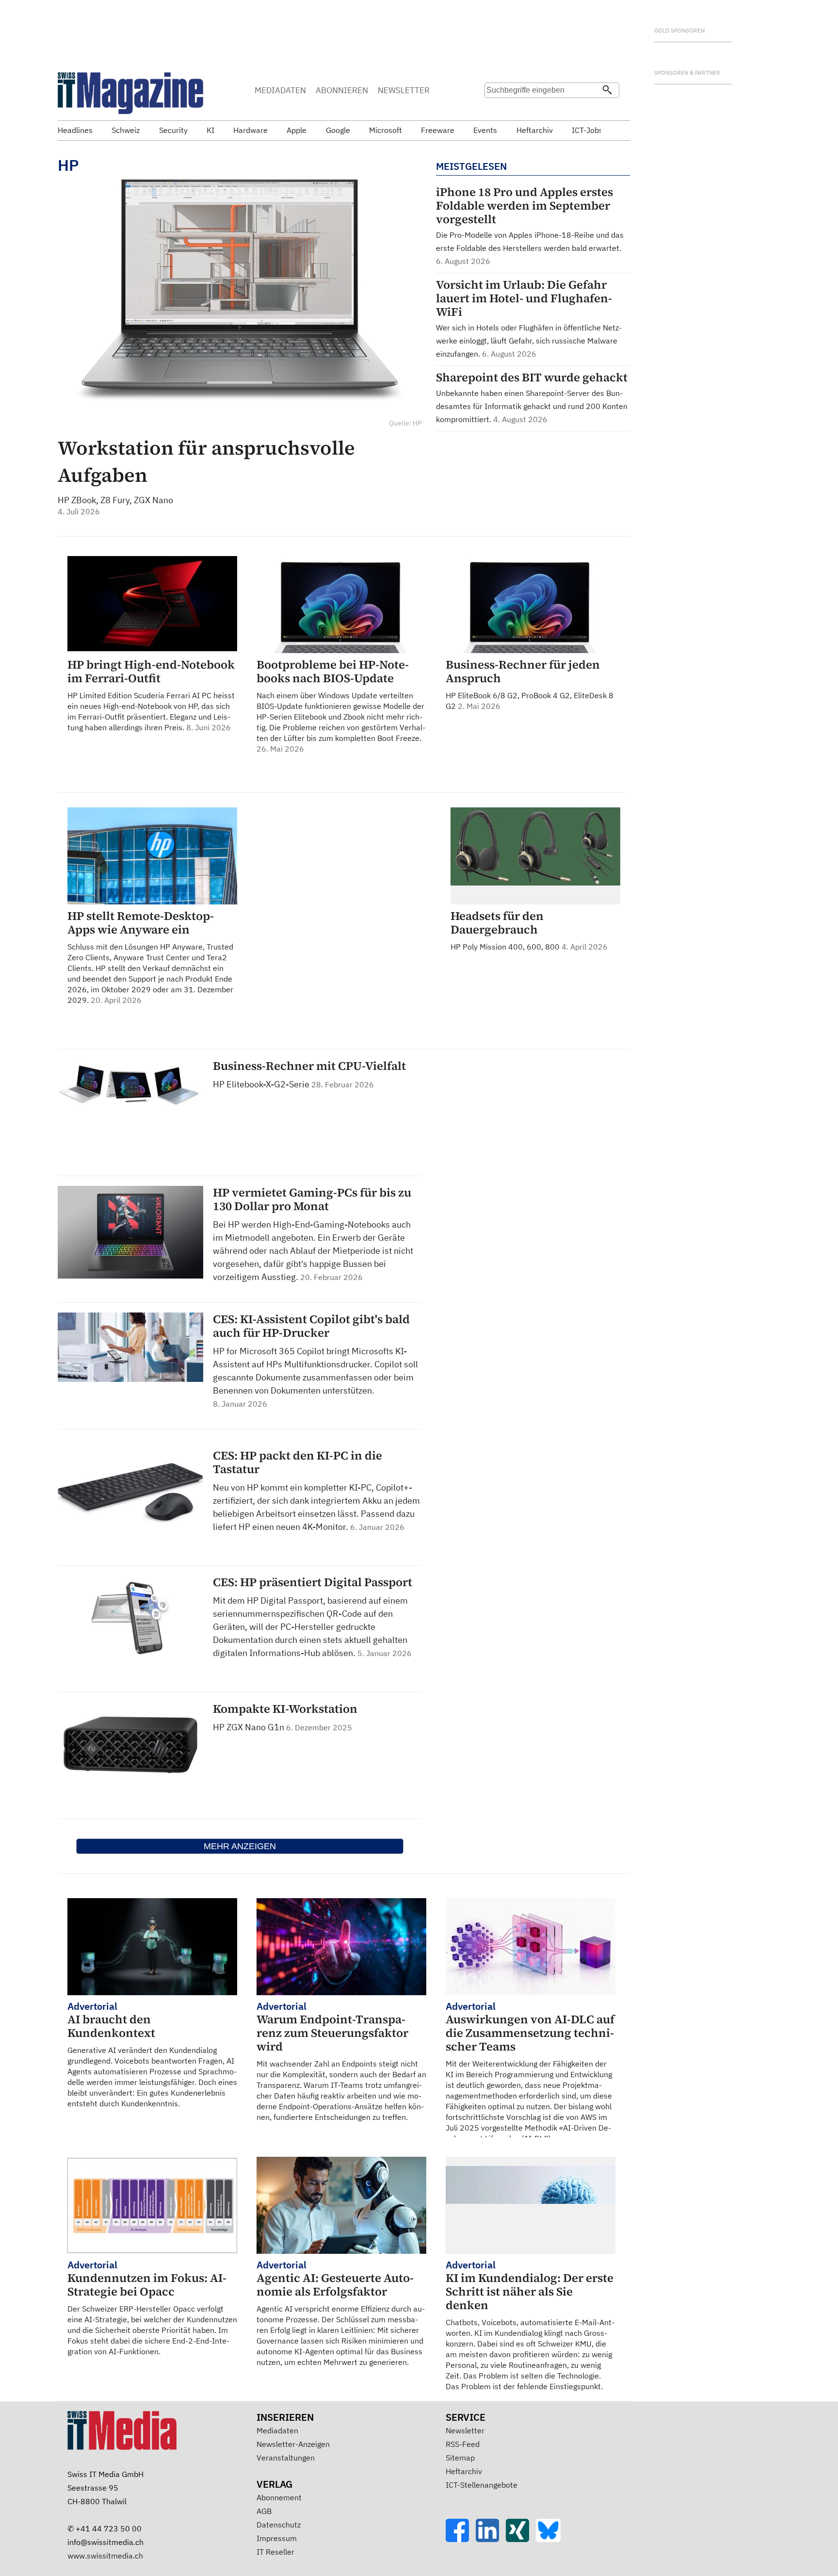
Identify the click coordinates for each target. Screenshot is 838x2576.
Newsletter (465, 2430)
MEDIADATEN (280, 90)
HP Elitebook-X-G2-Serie (262, 1084)
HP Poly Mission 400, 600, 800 (529, 930)
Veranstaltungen (286, 2458)
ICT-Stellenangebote (482, 2485)
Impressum (277, 2538)
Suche (495, 109)
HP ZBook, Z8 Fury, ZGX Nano (115, 500)
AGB (264, 2511)
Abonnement (279, 2497)
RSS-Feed (463, 2444)
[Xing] (521, 2539)
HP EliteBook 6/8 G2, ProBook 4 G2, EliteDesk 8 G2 (530, 684)
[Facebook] (461, 2539)
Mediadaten (277, 2430)
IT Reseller (275, 2552)
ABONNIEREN (342, 90)
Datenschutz (279, 2525)
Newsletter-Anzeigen (293, 2444)
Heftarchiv (464, 2471)
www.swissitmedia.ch (105, 2556)
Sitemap (460, 2458)
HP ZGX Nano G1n (250, 1727)
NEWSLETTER (404, 90)
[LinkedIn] (491, 2539)
